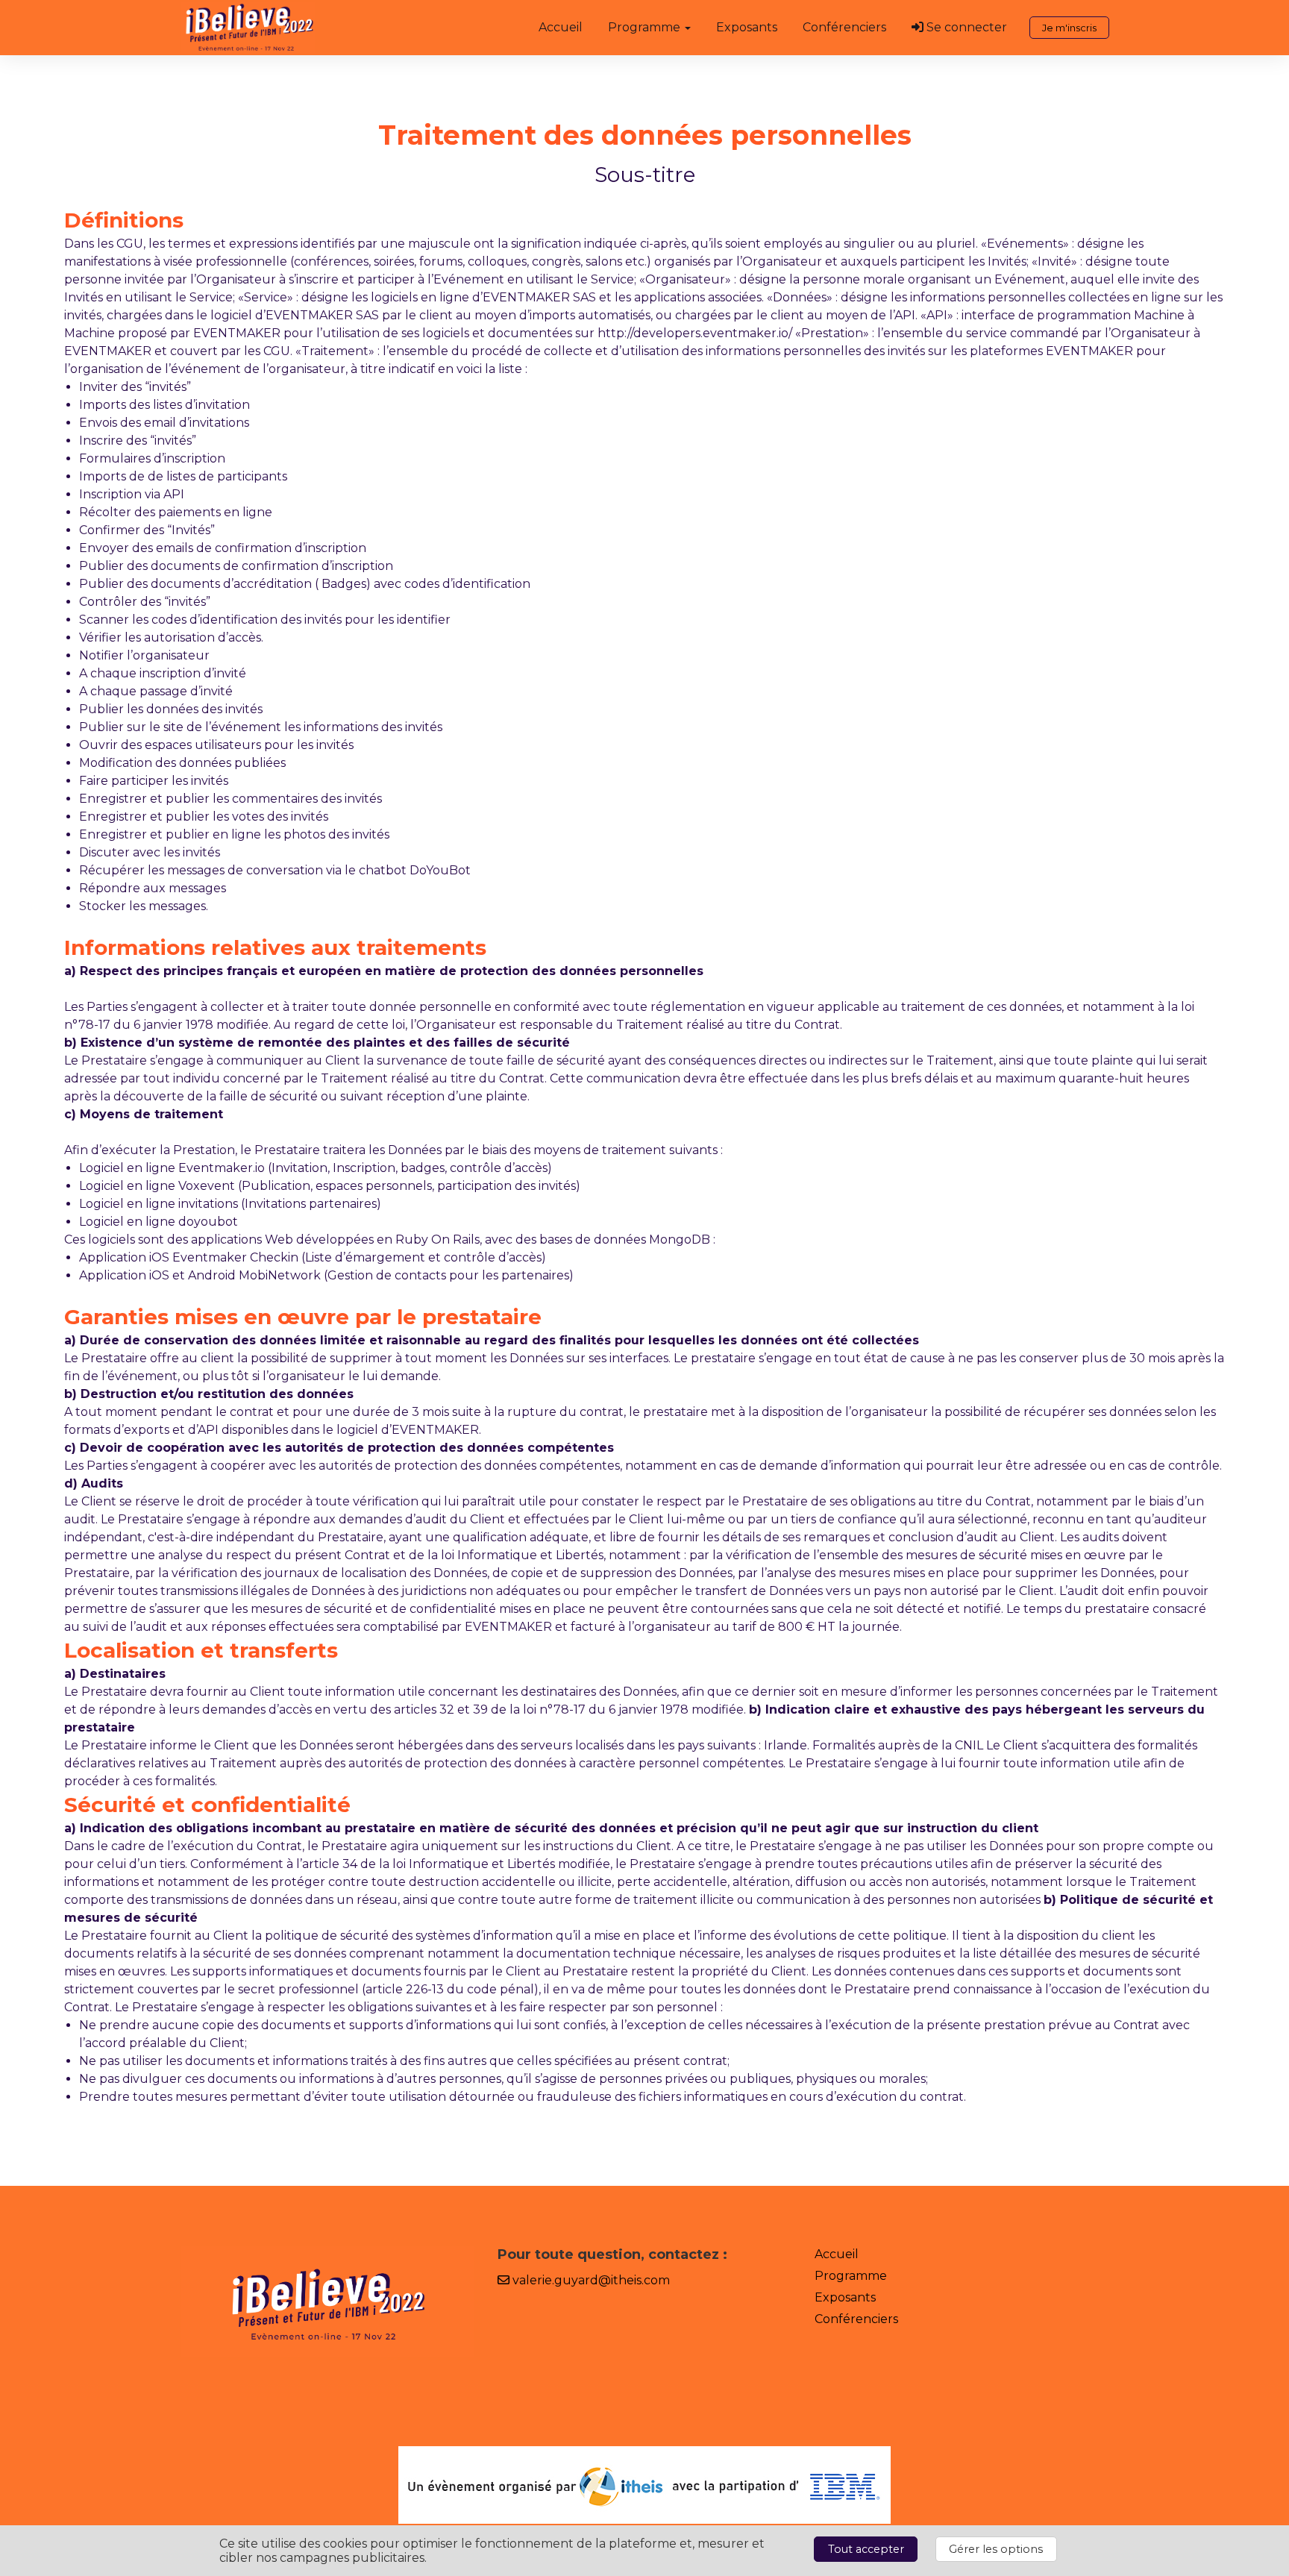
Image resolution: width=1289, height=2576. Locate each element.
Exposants (747, 27)
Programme (851, 2276)
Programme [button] (646, 27)
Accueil (561, 27)
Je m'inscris (1069, 28)
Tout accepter (866, 2549)
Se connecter (965, 27)
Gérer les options (996, 2549)
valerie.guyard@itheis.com (590, 2280)
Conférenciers (844, 27)
